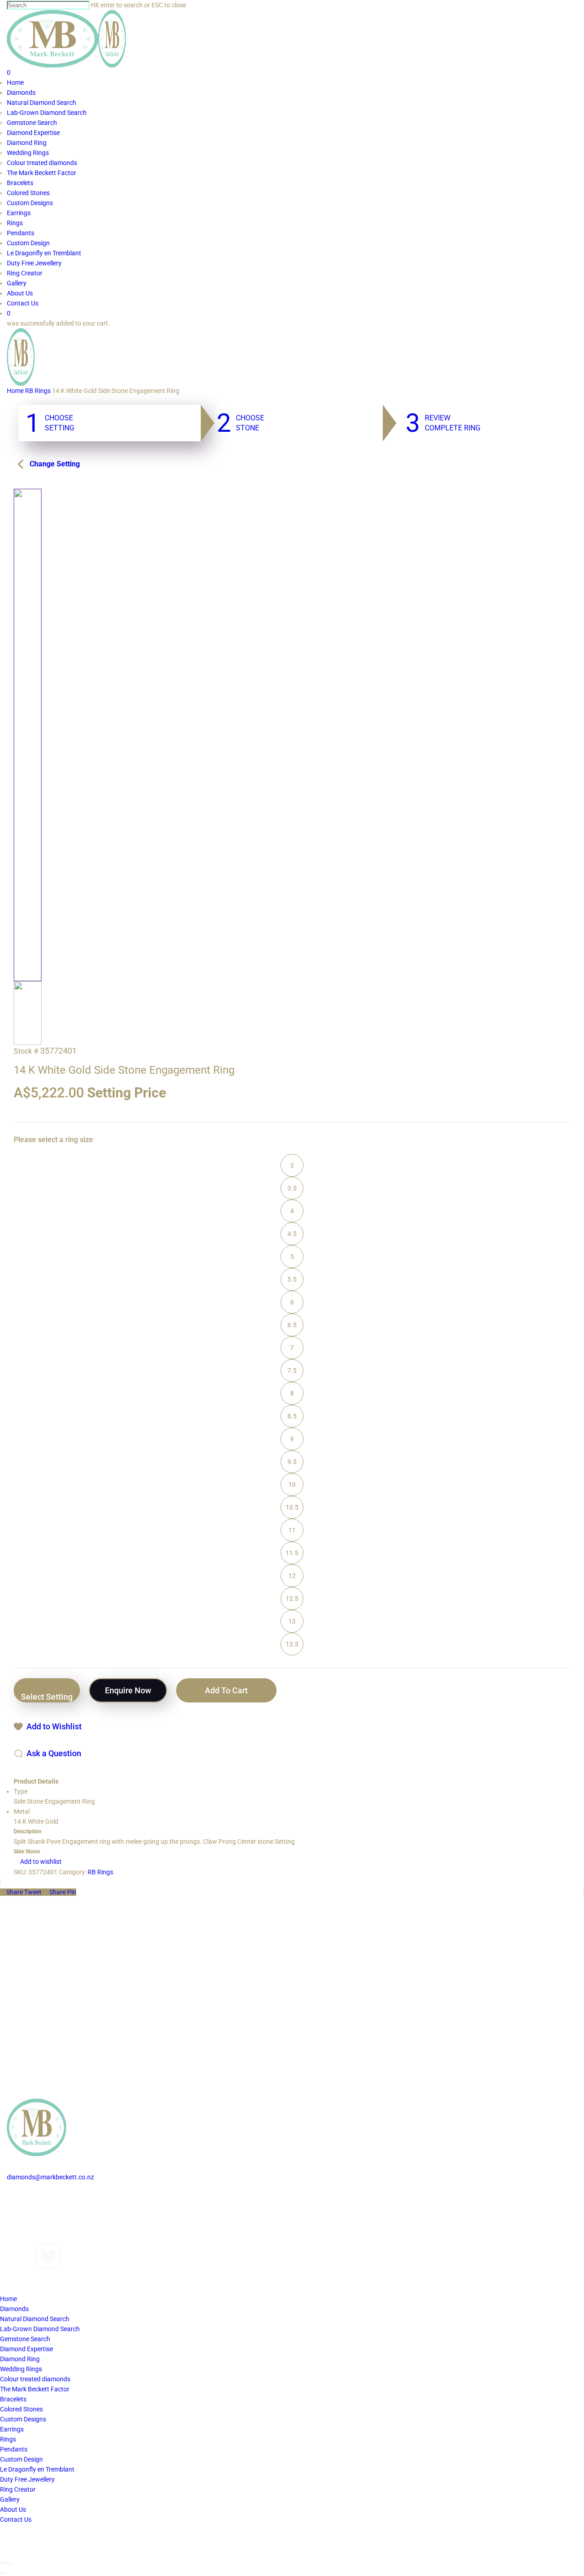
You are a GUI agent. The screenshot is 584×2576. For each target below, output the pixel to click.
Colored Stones (21, 2409)
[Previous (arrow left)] (1, 2573)
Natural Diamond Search (35, 2319)
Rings (8, 2439)
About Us (20, 2227)
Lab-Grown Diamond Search (40, 2329)
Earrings (12, 2429)
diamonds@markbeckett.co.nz (50, 2177)
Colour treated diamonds (35, 2379)
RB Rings (38, 391)
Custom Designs (30, 2207)
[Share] (4, 2563)
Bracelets (13, 2399)
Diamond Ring (20, 2359)
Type (21, 1791)
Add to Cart (226, 1690)
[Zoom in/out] (10, 2563)
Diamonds (21, 2197)
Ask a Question (54, 1753)
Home (15, 391)
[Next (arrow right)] (4, 2573)
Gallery (17, 2217)
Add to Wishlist (54, 1726)
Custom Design (21, 2459)
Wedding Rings (21, 2369)
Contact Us (23, 2237)
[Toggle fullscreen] (7, 2563)
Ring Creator (18, 2489)
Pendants (14, 2449)
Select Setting (47, 1697)
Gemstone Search (25, 2339)
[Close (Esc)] (1, 2563)
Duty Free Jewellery (27, 2479)
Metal (22, 1811)
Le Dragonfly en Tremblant (37, 2469)
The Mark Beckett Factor (35, 2389)
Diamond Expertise (26, 2349)
